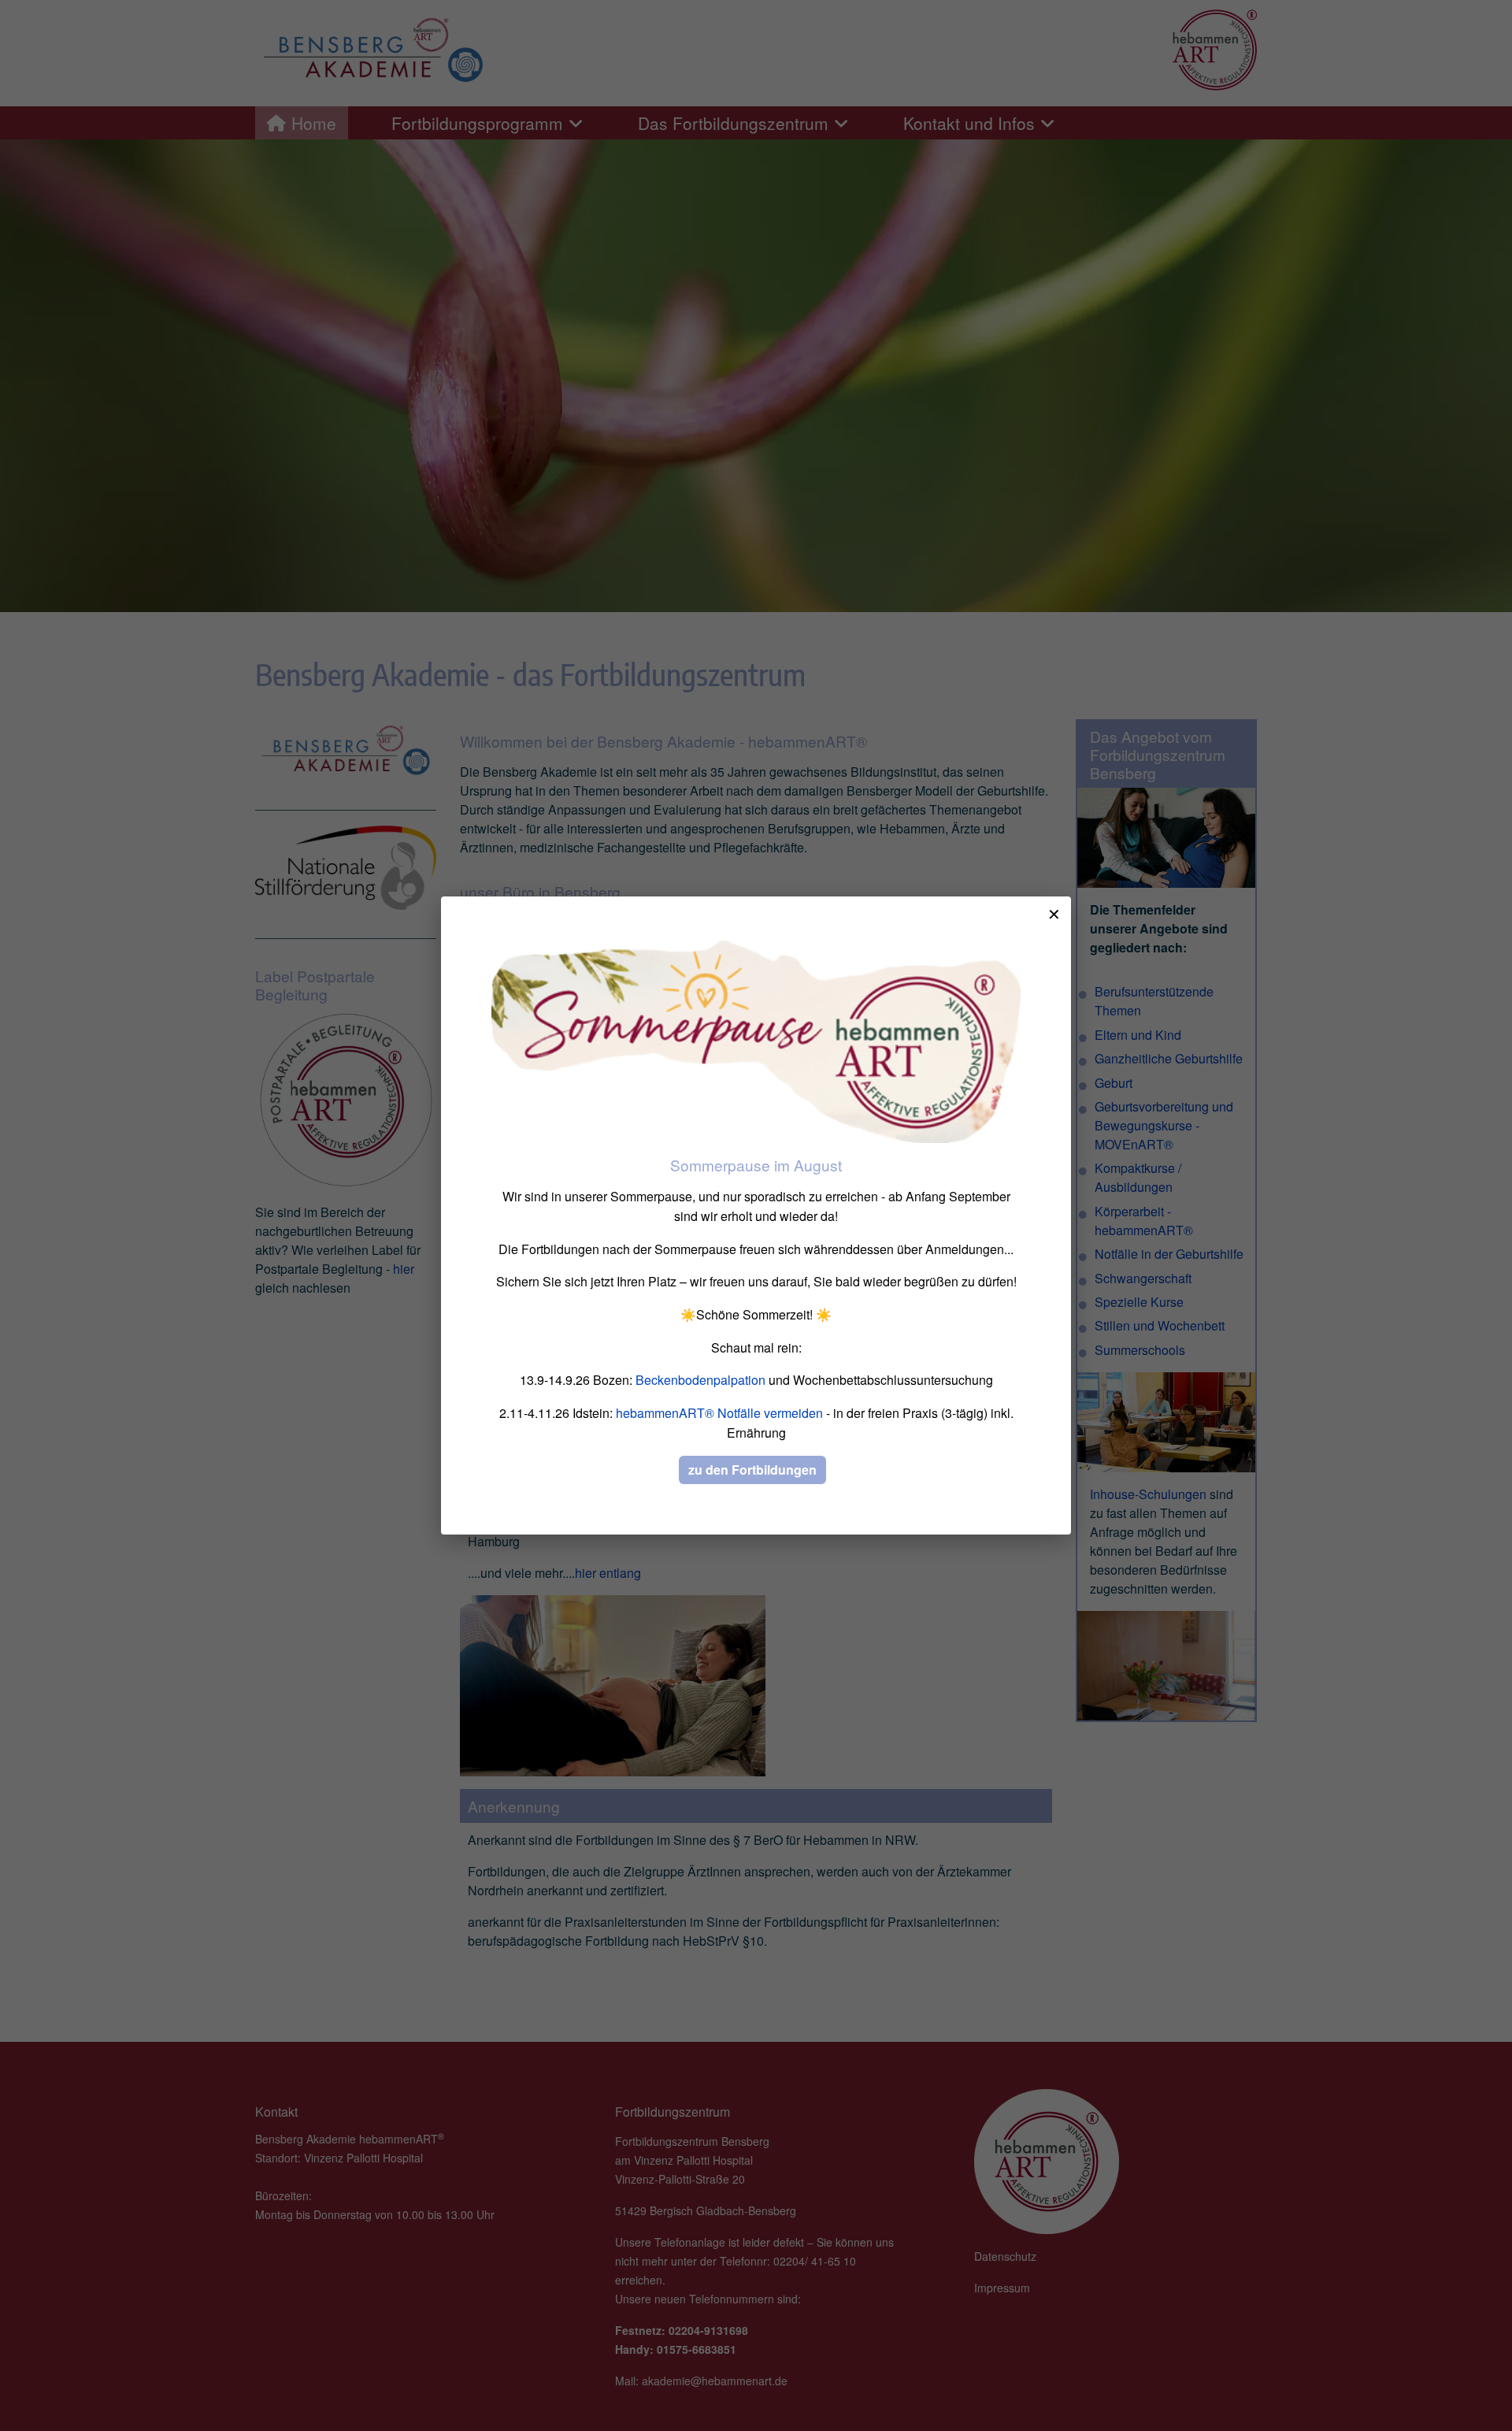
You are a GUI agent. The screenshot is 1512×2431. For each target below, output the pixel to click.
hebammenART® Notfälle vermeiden (719, 1413)
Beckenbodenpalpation (700, 1380)
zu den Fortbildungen (752, 1470)
